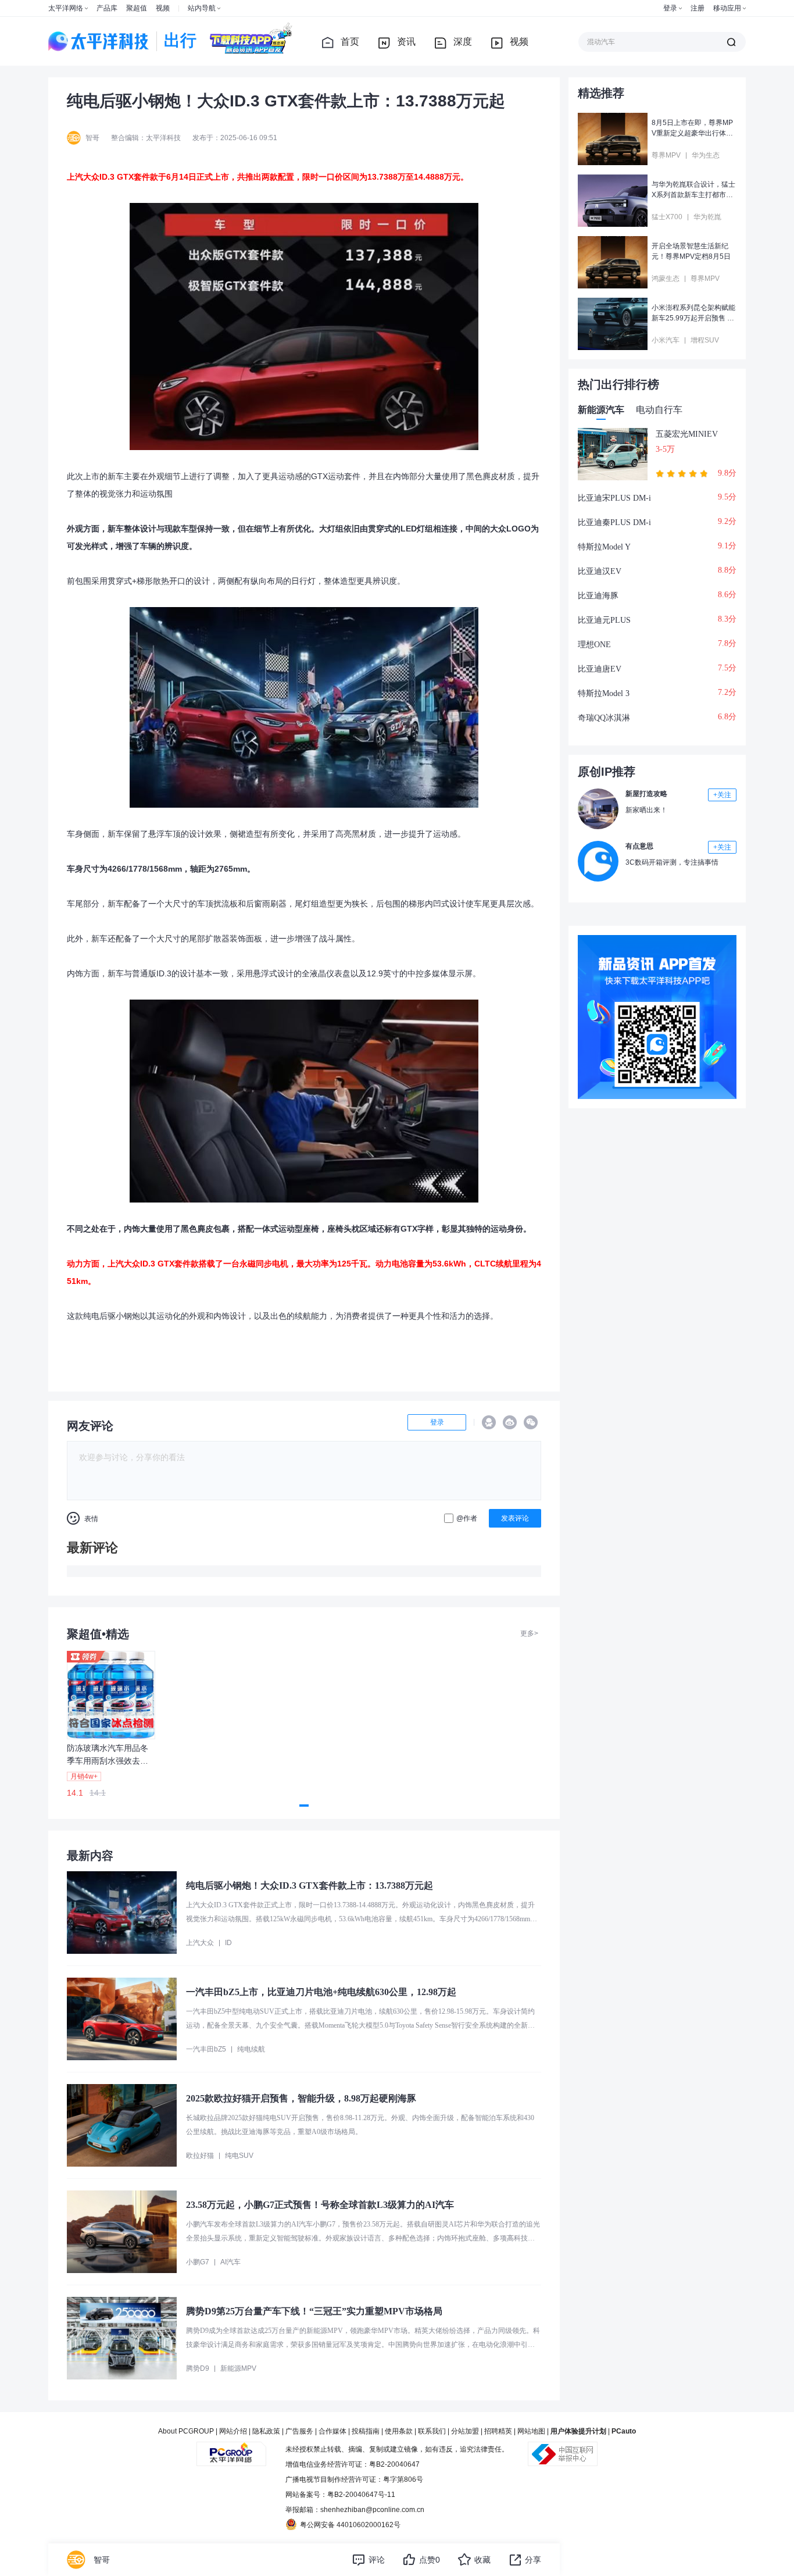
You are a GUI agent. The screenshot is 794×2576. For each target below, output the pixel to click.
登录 (670, 8)
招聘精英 (498, 2431)
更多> (529, 1633)
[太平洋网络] (231, 2449)
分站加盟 (465, 2431)
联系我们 (432, 2431)
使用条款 (399, 2431)
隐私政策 (266, 2431)
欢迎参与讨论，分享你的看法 (132, 1457)
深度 (463, 42)
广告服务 (299, 2431)
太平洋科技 (99, 41)
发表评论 (515, 1518)
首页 (350, 42)
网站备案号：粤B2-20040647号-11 (340, 2495)
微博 (510, 1422)
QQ (489, 1422)
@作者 (467, 1518)
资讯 (406, 42)
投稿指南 (366, 2431)
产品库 (107, 8)
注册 (698, 8)
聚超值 (137, 8)
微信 (531, 1422)
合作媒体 (332, 2431)
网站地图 (531, 2431)
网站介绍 (233, 2431)
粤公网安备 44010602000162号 (350, 2525)
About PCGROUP (186, 2431)
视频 (163, 8)
